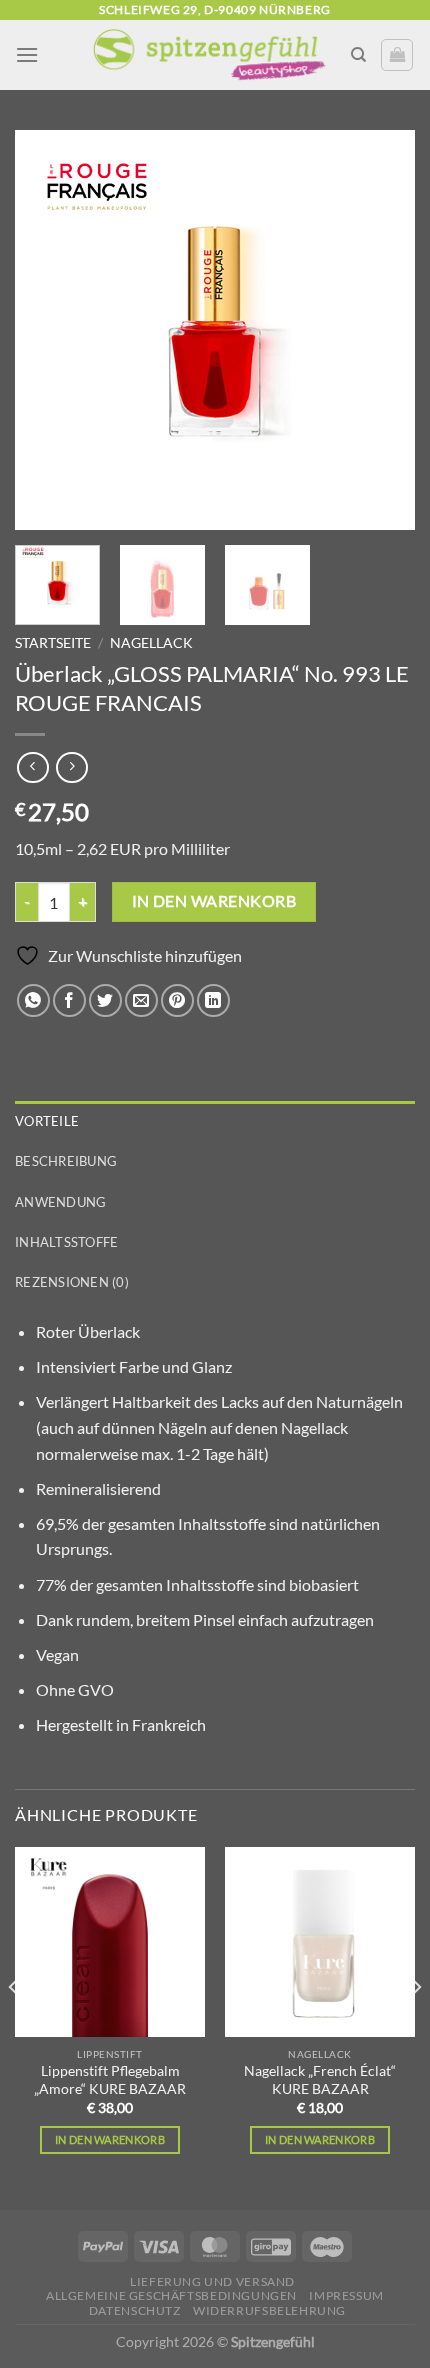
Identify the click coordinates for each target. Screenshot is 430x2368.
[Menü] (27, 54)
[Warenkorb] (397, 55)
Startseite (53, 643)
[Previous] (48, 330)
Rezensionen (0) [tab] (72, 1282)
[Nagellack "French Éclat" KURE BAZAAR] (320, 1942)
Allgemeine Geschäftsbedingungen (171, 2295)
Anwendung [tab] (60, 1202)
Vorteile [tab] (47, 1121)
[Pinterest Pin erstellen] (177, 1000)
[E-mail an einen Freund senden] (141, 1000)
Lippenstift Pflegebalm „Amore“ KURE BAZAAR (110, 2080)
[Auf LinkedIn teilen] (213, 1000)
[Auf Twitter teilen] (105, 1000)
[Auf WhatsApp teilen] (33, 1000)
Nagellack (151, 643)
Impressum (346, 2295)
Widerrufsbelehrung (269, 2310)
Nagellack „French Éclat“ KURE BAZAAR (320, 2080)
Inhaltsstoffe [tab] (66, 1242)
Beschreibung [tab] (66, 1161)
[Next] (382, 330)
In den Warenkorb (110, 2139)
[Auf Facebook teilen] (69, 1000)
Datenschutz (135, 2310)
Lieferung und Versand (212, 2281)
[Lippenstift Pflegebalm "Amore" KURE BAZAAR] (110, 1942)
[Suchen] (358, 55)
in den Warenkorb (214, 901)
